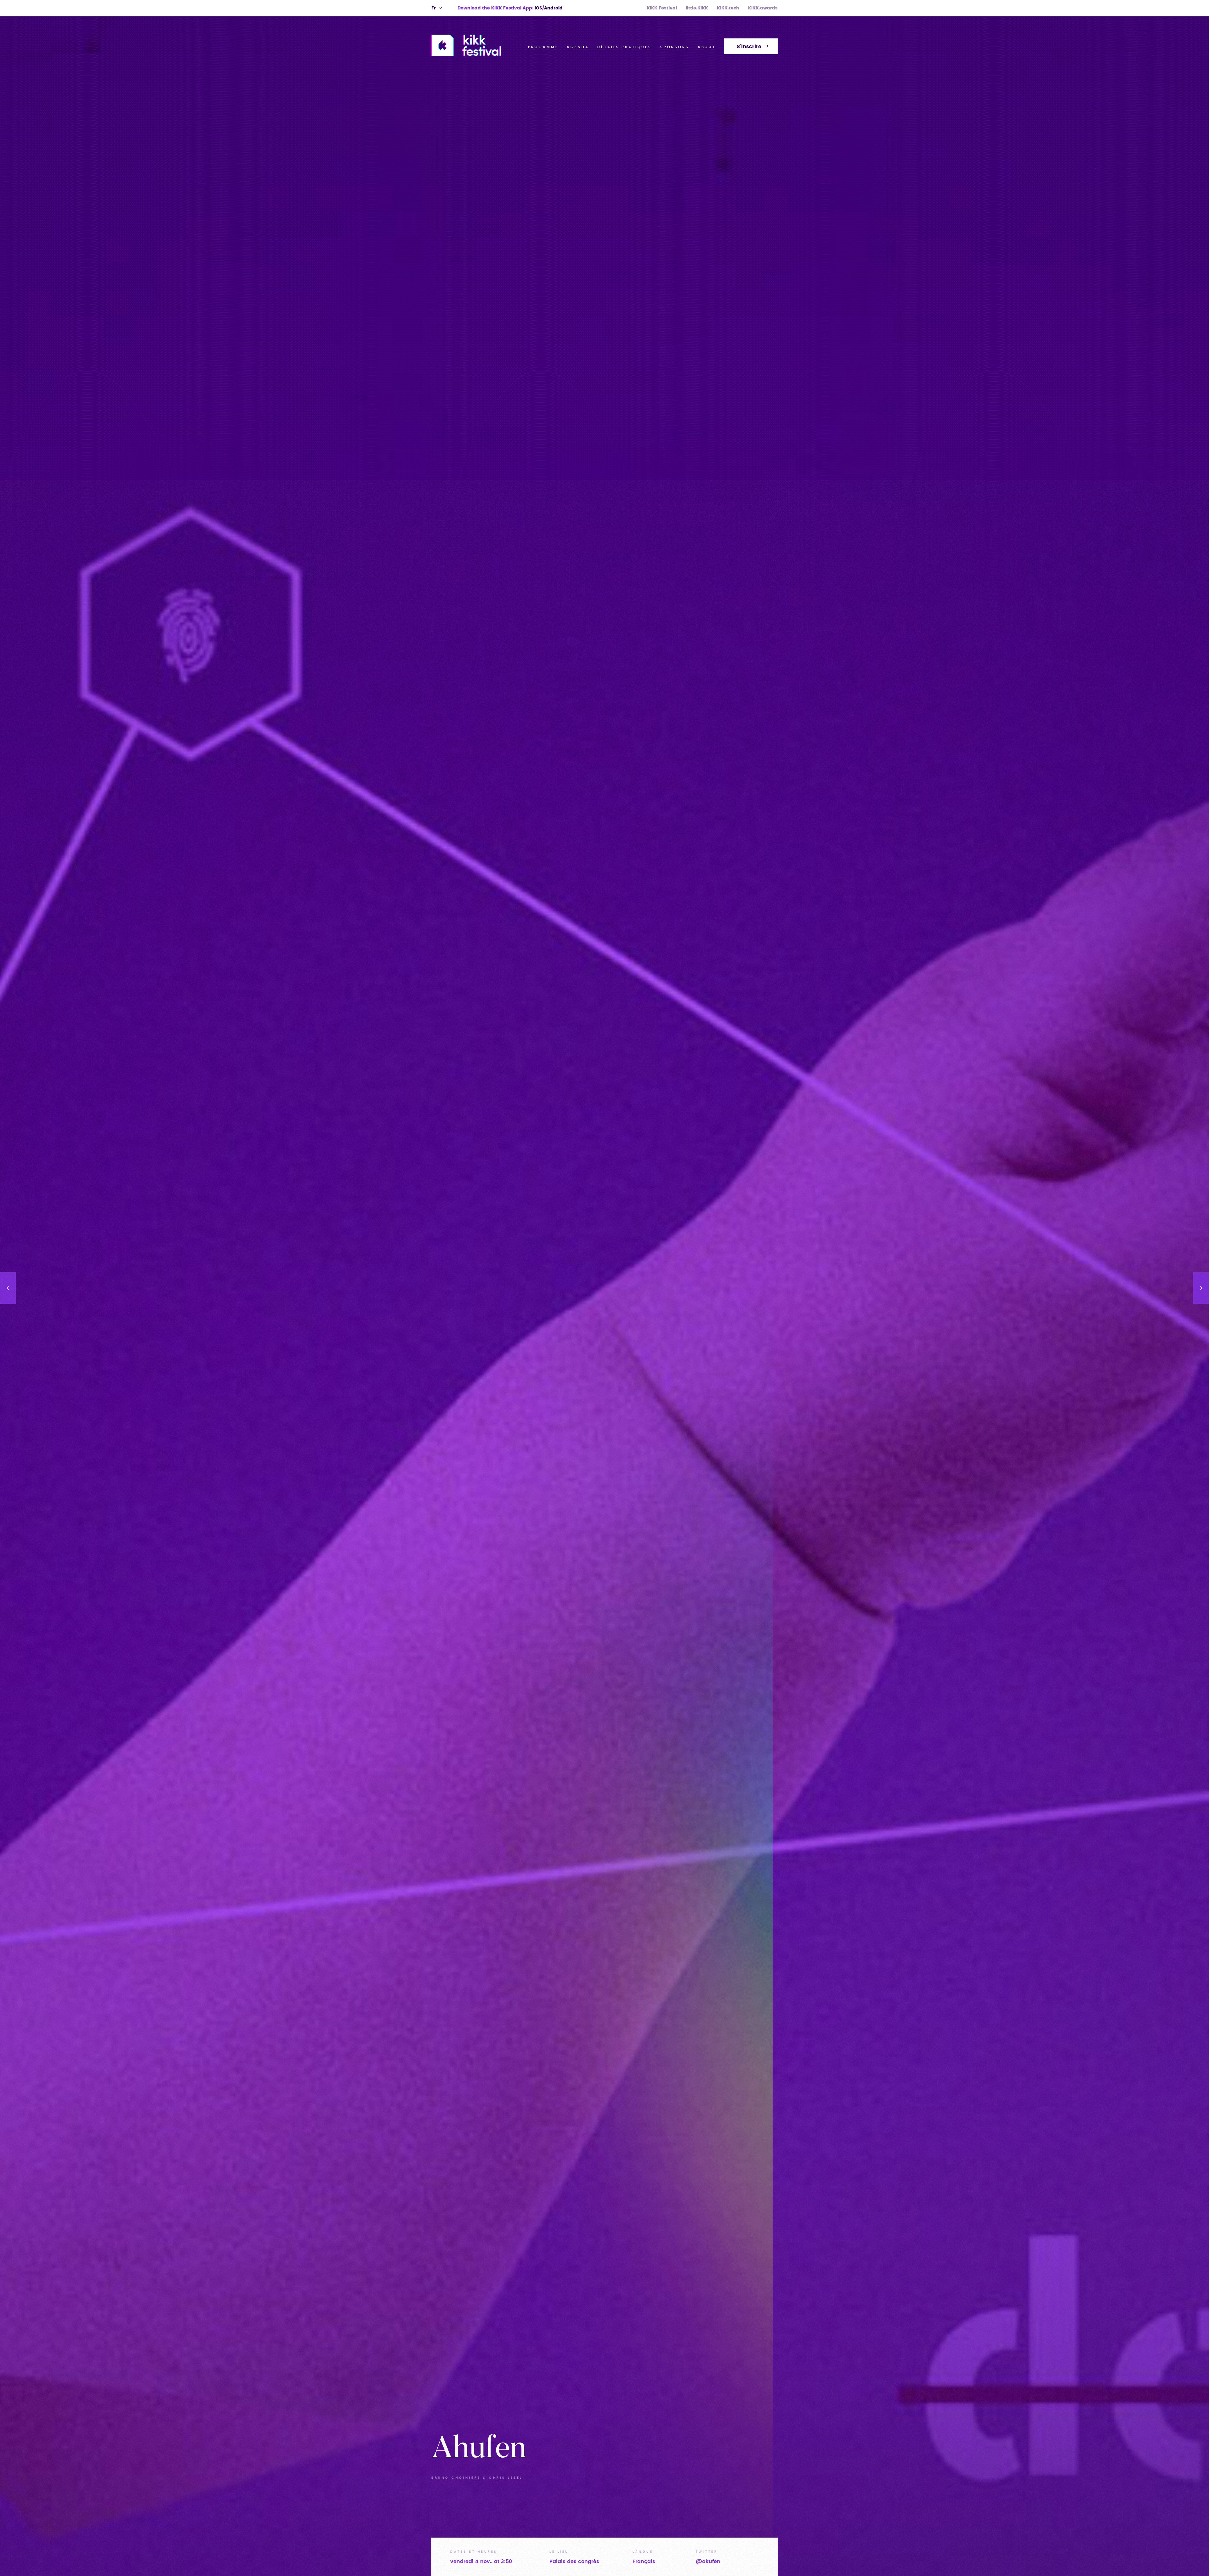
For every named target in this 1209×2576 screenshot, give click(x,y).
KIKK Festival (662, 8)
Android (553, 8)
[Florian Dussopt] (8, 1288)
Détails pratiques (624, 47)
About (707, 47)
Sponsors (675, 47)
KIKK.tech (728, 8)
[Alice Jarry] (1201, 1288)
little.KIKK (697, 8)
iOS (538, 8)
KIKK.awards (763, 8)
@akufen (708, 2562)
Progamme (543, 47)
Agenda (578, 47)
